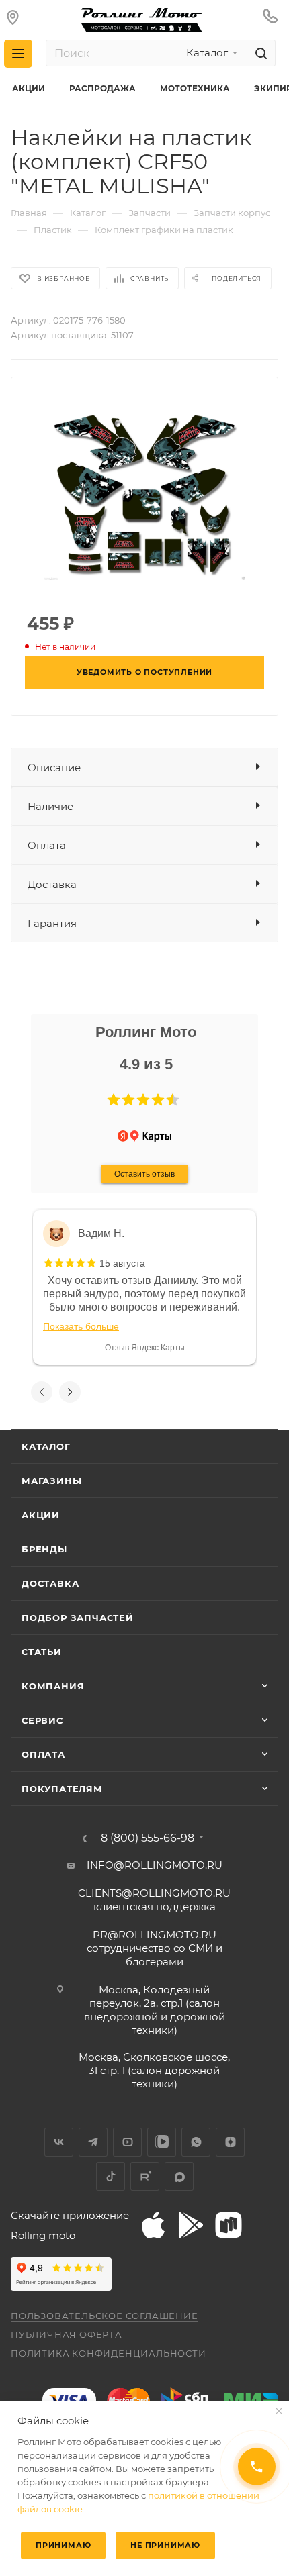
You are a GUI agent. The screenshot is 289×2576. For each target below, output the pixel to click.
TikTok (111, 2176)
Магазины (51, 1481)
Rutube (145, 2176)
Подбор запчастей (78, 1618)
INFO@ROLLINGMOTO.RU (155, 1865)
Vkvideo (162, 2142)
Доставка (52, 884)
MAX (179, 2176)
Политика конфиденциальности (109, 2353)
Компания (53, 1686)
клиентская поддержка (154, 1900)
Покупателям (62, 1789)
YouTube (127, 2142)
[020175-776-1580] (144, 493)
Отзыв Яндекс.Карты (145, 1348)
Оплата (47, 845)
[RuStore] (229, 2225)
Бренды (44, 1549)
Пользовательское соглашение (105, 2316)
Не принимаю (165, 2545)
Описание (54, 767)
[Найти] (259, 53)
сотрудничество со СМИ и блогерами (155, 1948)
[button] (114, 1100)
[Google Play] (191, 2225)
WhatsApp (196, 2142)
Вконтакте (59, 2142)
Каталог (46, 1446)
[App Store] (153, 2225)
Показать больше (81, 1326)
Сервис (42, 1720)
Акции (41, 1515)
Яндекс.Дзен (230, 2142)
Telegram (93, 2142)
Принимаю (63, 2545)
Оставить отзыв (144, 1174)
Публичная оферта (67, 2334)
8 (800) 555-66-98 (148, 1838)
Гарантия (52, 923)
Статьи (42, 1652)
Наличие (50, 806)
